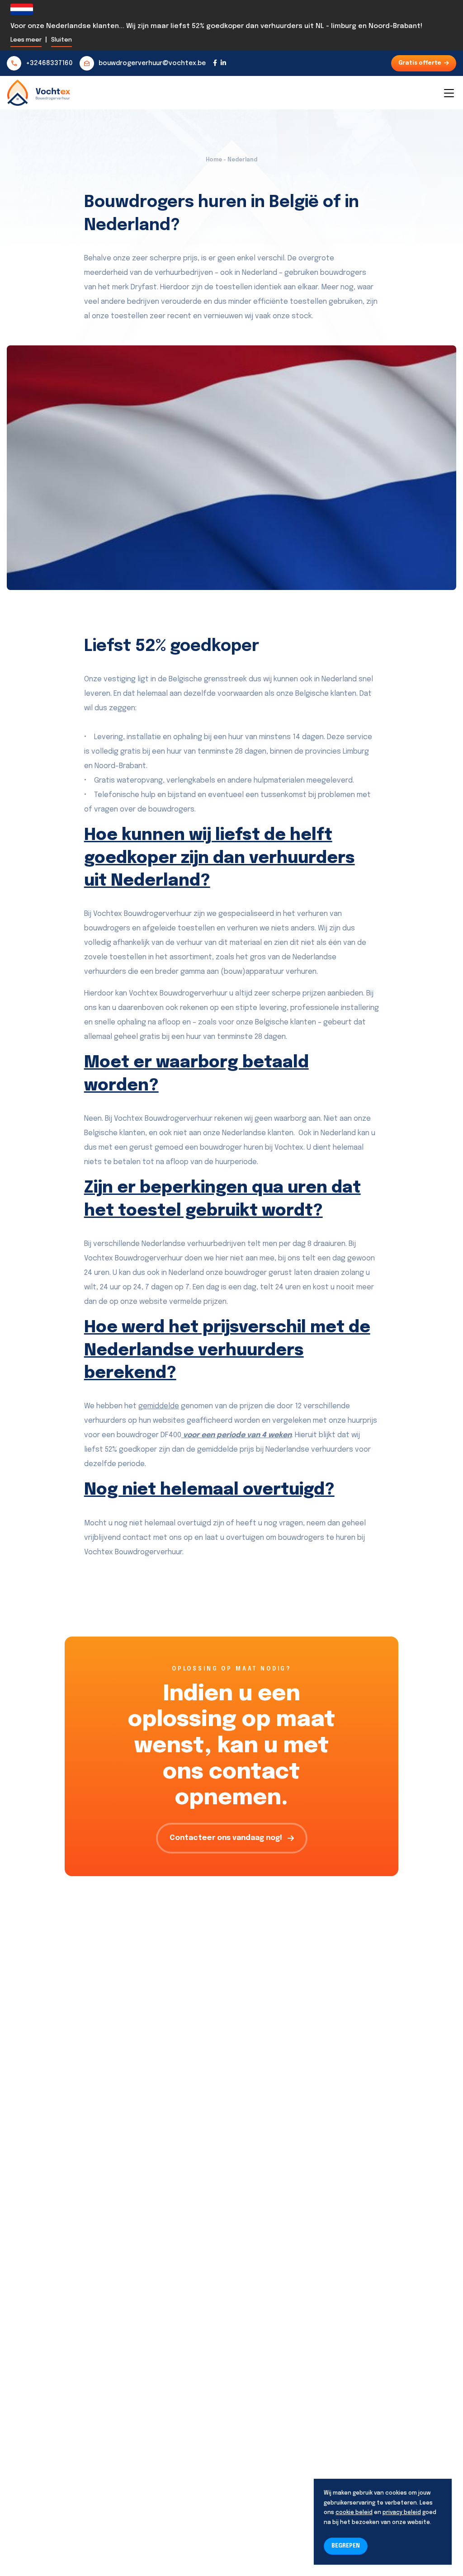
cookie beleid (354, 2513)
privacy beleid (402, 2513)
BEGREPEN (346, 2546)
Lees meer (26, 40)
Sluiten (61, 40)
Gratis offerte (420, 63)
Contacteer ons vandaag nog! (226, 1838)
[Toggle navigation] (449, 93)
